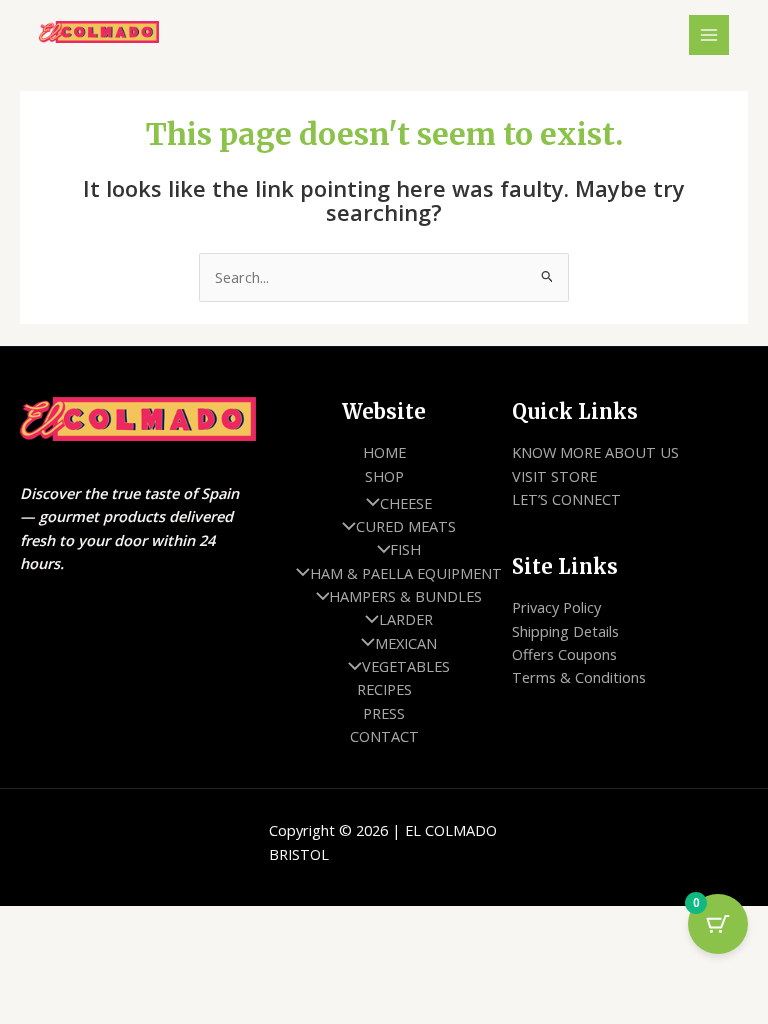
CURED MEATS (406, 526)
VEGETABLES (406, 666)
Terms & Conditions (579, 677)
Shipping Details (565, 631)
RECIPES (384, 689)
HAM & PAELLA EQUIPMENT (406, 573)
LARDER (406, 619)
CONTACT (384, 736)
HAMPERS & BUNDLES (405, 596)
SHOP (384, 476)
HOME (384, 452)
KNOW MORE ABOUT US (595, 452)
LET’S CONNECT (566, 499)
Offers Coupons (564, 654)
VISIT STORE (554, 476)
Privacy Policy (556, 607)
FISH (405, 549)
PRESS (384, 713)
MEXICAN (406, 643)
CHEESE (406, 503)
